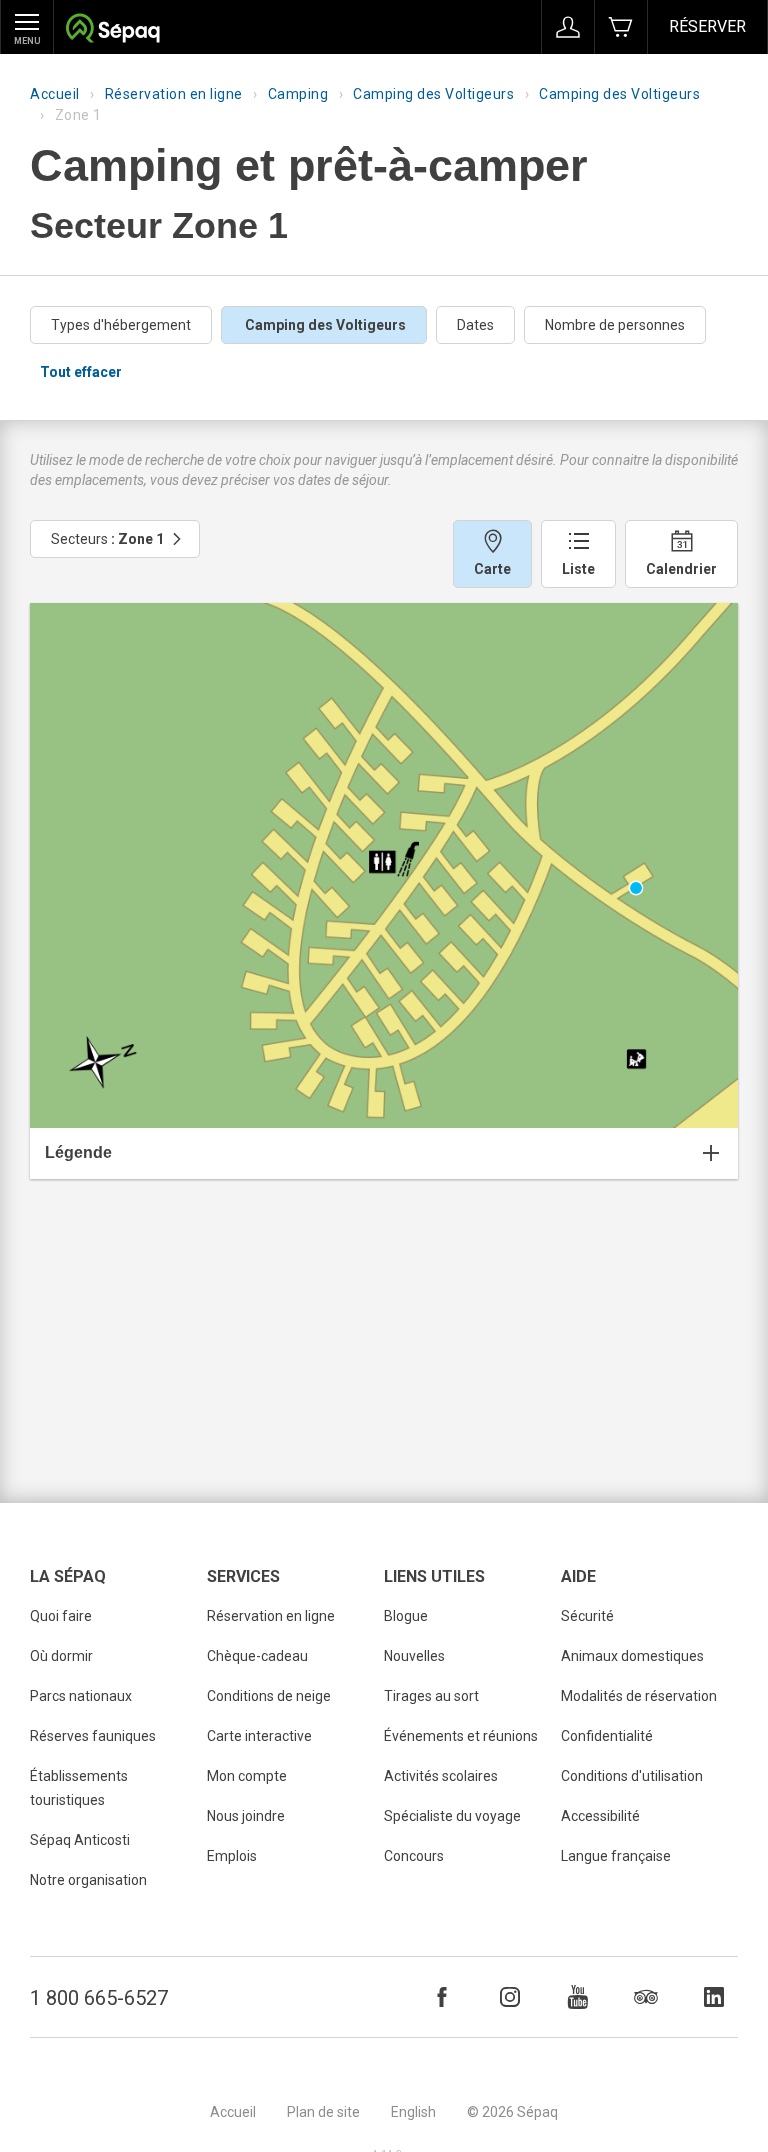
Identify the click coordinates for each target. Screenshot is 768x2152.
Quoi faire (61, 1616)
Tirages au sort (431, 1696)
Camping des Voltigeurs (433, 94)
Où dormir (61, 1656)
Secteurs (107, 539)
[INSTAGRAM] (510, 1997)
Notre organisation (88, 1880)
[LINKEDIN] (714, 1997)
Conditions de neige (269, 1696)
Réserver (707, 26)
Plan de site (323, 2112)
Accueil (55, 94)
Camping (298, 94)
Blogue (406, 1616)
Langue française (616, 1856)
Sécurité (587, 1616)
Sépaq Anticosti (80, 1840)
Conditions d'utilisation (632, 1776)
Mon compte (247, 1776)
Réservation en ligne (174, 94)
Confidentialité (607, 1736)
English (413, 2112)
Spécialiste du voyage (452, 1816)
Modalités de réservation (639, 1696)
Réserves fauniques (93, 1736)
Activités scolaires (441, 1776)
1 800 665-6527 (99, 1998)
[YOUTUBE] (578, 1997)
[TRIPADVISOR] (646, 1997)
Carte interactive (259, 1736)
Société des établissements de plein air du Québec (112, 30)
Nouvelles (414, 1656)
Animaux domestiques (632, 1656)
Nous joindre (246, 1816)
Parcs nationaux (81, 1696)
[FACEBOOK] (442, 1997)
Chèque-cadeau (257, 1656)
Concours (414, 1856)
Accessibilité (600, 1816)
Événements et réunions (461, 1736)
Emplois (232, 1856)
